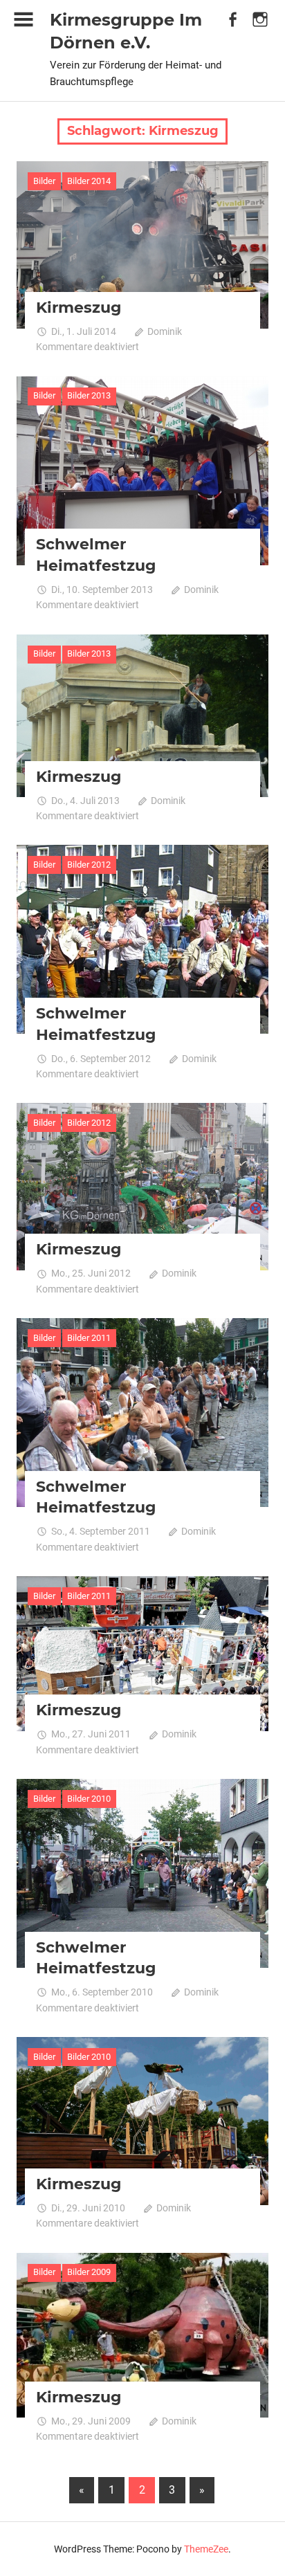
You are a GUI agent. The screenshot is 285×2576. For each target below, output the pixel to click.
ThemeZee (206, 2549)
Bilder (44, 181)
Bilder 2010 (89, 1799)
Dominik (165, 331)
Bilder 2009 (89, 2272)
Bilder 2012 (89, 865)
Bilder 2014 (89, 181)
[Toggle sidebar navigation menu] (24, 20)
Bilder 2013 (89, 395)
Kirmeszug (79, 308)
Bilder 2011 (89, 1338)
